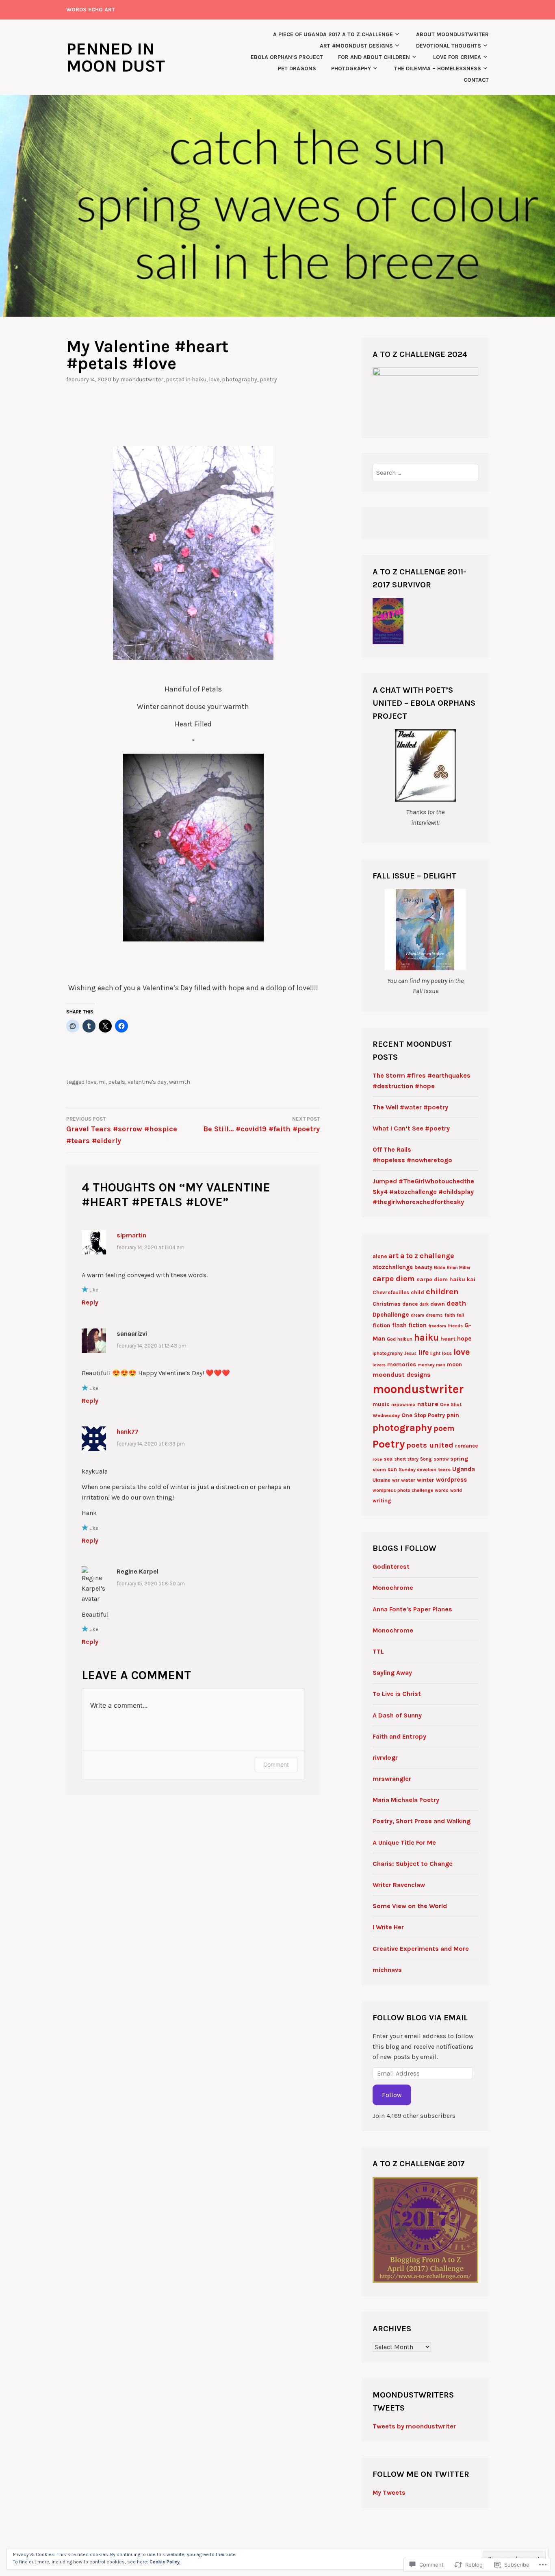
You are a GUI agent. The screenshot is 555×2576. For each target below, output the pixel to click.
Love (214, 379)
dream (417, 1315)
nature (428, 1404)
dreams (434, 1315)
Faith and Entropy (399, 1736)
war (396, 1480)
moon (454, 1364)
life (423, 1352)
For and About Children (374, 57)
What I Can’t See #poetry (411, 1128)
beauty (423, 1267)
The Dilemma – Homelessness (438, 68)
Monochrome (393, 1588)
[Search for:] (426, 473)
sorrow (441, 1459)
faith (450, 1315)
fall (460, 1315)
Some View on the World (410, 1906)
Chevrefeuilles (391, 1292)
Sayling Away (392, 1673)
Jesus (410, 1353)
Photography (351, 68)
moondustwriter (142, 379)
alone (380, 1256)
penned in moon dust (116, 57)
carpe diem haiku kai (446, 1279)
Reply (90, 1302)
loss (447, 1353)
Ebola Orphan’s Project (287, 57)
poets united (430, 1445)
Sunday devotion (417, 1470)
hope (464, 1339)
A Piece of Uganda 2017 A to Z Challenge (333, 34)
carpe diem (394, 1279)
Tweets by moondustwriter (414, 2426)
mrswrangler (392, 1779)
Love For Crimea (457, 57)
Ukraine (382, 1480)
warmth (180, 1082)
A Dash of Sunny (397, 1715)
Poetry (268, 379)
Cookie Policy (165, 2562)
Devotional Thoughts (449, 46)
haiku (426, 1338)
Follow (392, 2095)
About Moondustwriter (452, 34)
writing (382, 1501)
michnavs (387, 1970)
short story (406, 1459)
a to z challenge (427, 1256)
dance (410, 1304)
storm (379, 1470)
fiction (382, 1325)
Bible (440, 1267)
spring (459, 1459)
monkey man (431, 1365)
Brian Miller (459, 1268)
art (393, 1256)
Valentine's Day (147, 1082)
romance (466, 1446)
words (442, 1490)
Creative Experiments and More (421, 1949)
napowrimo (403, 1405)
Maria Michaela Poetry (406, 1800)
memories (402, 1364)
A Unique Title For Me (404, 1842)
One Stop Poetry (423, 1415)
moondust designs (402, 1375)
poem (444, 1428)
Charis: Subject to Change (413, 1864)
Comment (276, 1764)
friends (455, 1326)
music (381, 1404)
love (91, 1082)
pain (453, 1415)
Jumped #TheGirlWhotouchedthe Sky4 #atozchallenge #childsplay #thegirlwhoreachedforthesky (423, 1191)
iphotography (388, 1353)
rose (377, 1459)
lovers (379, 1365)
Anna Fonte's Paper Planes (412, 1609)
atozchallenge (393, 1267)
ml (102, 1082)
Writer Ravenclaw (399, 1885)
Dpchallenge (391, 1315)
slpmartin (131, 1235)
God (391, 1339)
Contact (476, 80)
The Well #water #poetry (410, 1107)
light (435, 1353)
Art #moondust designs (356, 46)
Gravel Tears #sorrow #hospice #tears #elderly (122, 1130)
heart (448, 1339)
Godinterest (391, 1566)
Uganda (464, 1469)
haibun (405, 1339)
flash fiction (409, 1325)
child (417, 1292)
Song (426, 1459)
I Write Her (388, 1927)
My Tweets (389, 2492)
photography (402, 1428)
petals (117, 1082)
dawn (438, 1304)
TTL (378, 1651)
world (456, 1490)
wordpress (451, 1480)
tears (444, 1470)
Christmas (387, 1304)
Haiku (199, 379)
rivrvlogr (385, 1758)
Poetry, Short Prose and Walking (422, 1821)
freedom (437, 1326)
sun (392, 1469)
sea (388, 1459)
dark (424, 1304)
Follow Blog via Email (420, 2018)
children (442, 1291)
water (408, 1480)
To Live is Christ (397, 1694)
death (456, 1303)
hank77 (128, 1431)
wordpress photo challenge (403, 1490)
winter (426, 1480)
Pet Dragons (297, 68)
